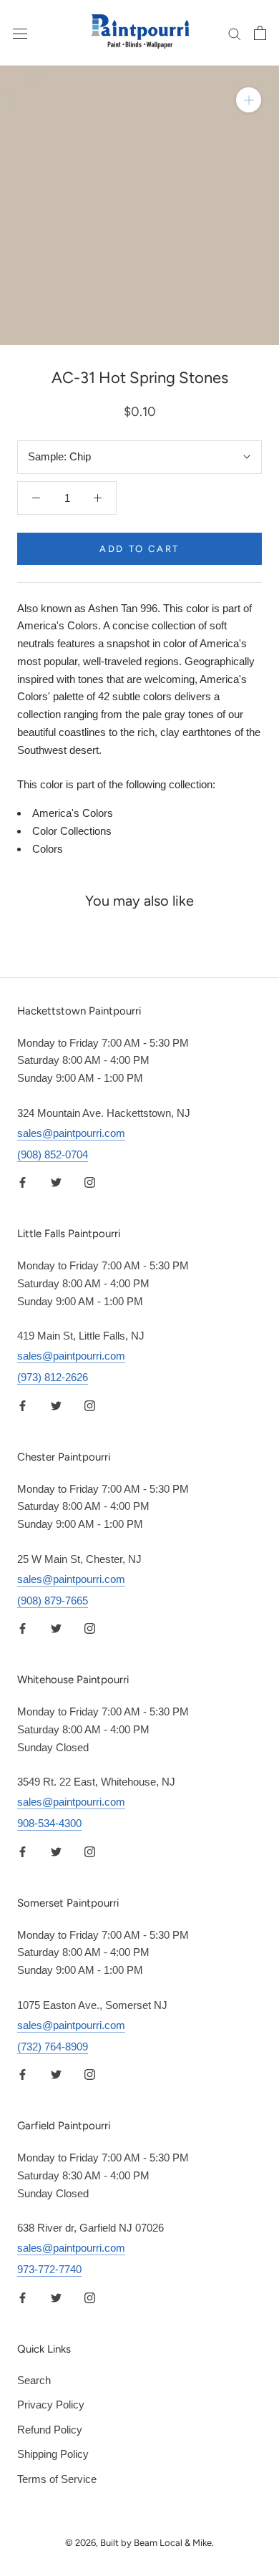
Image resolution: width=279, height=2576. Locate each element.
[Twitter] (56, 1182)
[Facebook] (23, 1182)
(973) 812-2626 (53, 1377)
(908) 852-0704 (53, 1154)
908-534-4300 (49, 1823)
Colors (48, 849)
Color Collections (72, 831)
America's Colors (73, 813)
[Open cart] (260, 33)
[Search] (235, 33)
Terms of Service (57, 2479)
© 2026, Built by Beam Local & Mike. (139, 2543)
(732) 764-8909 (53, 2047)
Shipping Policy (53, 2454)
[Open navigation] (20, 33)
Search (34, 2380)
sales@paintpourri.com (71, 1133)
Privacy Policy (51, 2405)
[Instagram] (90, 1182)
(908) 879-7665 (53, 1601)
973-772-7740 (49, 2269)
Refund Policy (50, 2430)
